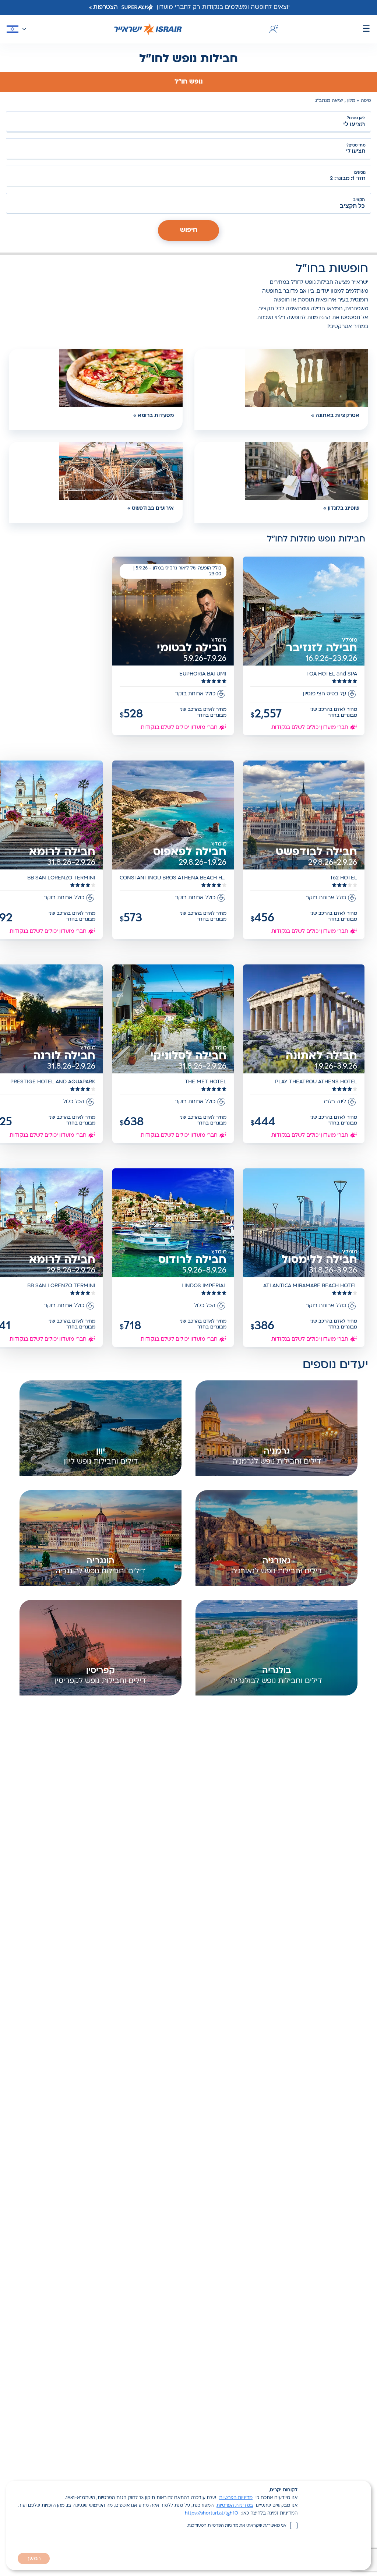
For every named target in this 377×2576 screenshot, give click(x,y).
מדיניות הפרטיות (236, 2498)
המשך (34, 2559)
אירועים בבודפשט (153, 509)
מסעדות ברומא (156, 416)
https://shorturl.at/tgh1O (212, 2513)
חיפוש (189, 230)
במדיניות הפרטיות (235, 2506)
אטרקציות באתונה (337, 416)
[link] (304, 647)
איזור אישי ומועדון (272, 29)
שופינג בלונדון (343, 509)
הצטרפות (105, 7)
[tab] (188, 82)
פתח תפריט (366, 29)
